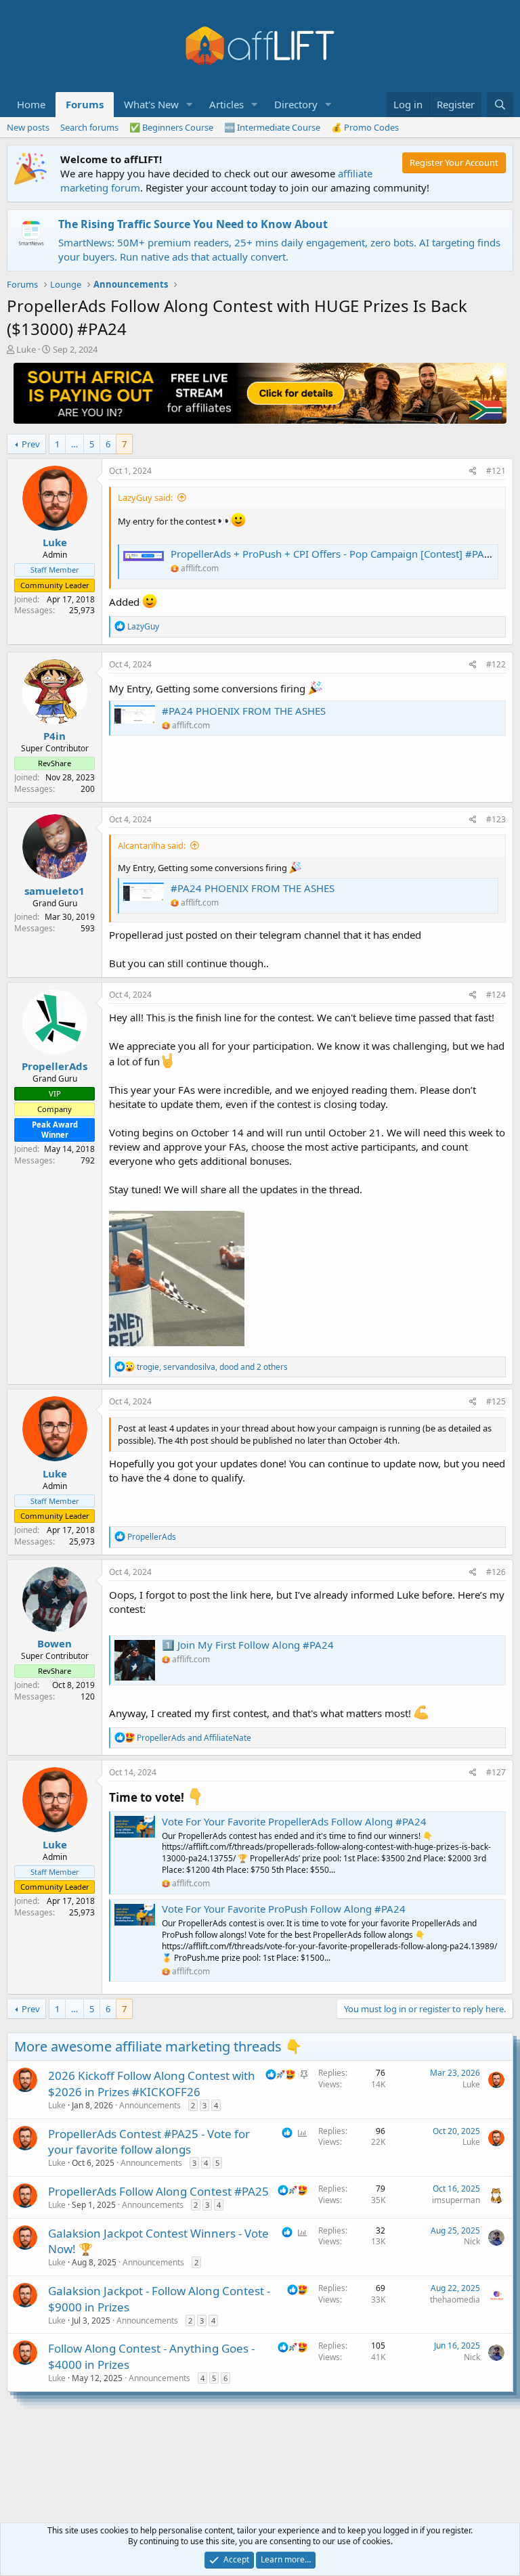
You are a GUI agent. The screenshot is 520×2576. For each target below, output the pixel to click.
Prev (31, 444)
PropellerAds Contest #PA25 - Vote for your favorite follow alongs (149, 2142)
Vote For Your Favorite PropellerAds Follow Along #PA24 (294, 1821)
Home (31, 104)
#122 (496, 664)
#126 (496, 1572)
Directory (296, 104)
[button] (190, 105)
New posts (28, 127)
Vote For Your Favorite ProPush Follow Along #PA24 (284, 1909)
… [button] (74, 444)
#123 (496, 819)
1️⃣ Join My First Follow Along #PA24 (248, 1645)
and (194, 1738)
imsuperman (456, 2200)
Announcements (150, 2105)
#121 (496, 471)
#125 (496, 1401)
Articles (226, 104)
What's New (151, 104)
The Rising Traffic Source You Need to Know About (193, 224)
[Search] (500, 105)
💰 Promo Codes (365, 127)
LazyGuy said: (145, 497)
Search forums (89, 127)
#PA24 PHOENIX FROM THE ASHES (244, 711)
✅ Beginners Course (171, 127)
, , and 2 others (212, 1367)
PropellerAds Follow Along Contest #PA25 (158, 2191)
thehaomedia (455, 2300)
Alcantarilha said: (152, 845)
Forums (85, 104)
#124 (496, 995)
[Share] (473, 471)
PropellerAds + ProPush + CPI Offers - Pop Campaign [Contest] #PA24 (333, 554)
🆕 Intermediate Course (272, 127)
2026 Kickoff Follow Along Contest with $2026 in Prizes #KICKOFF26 (152, 2084)
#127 (496, 1772)
